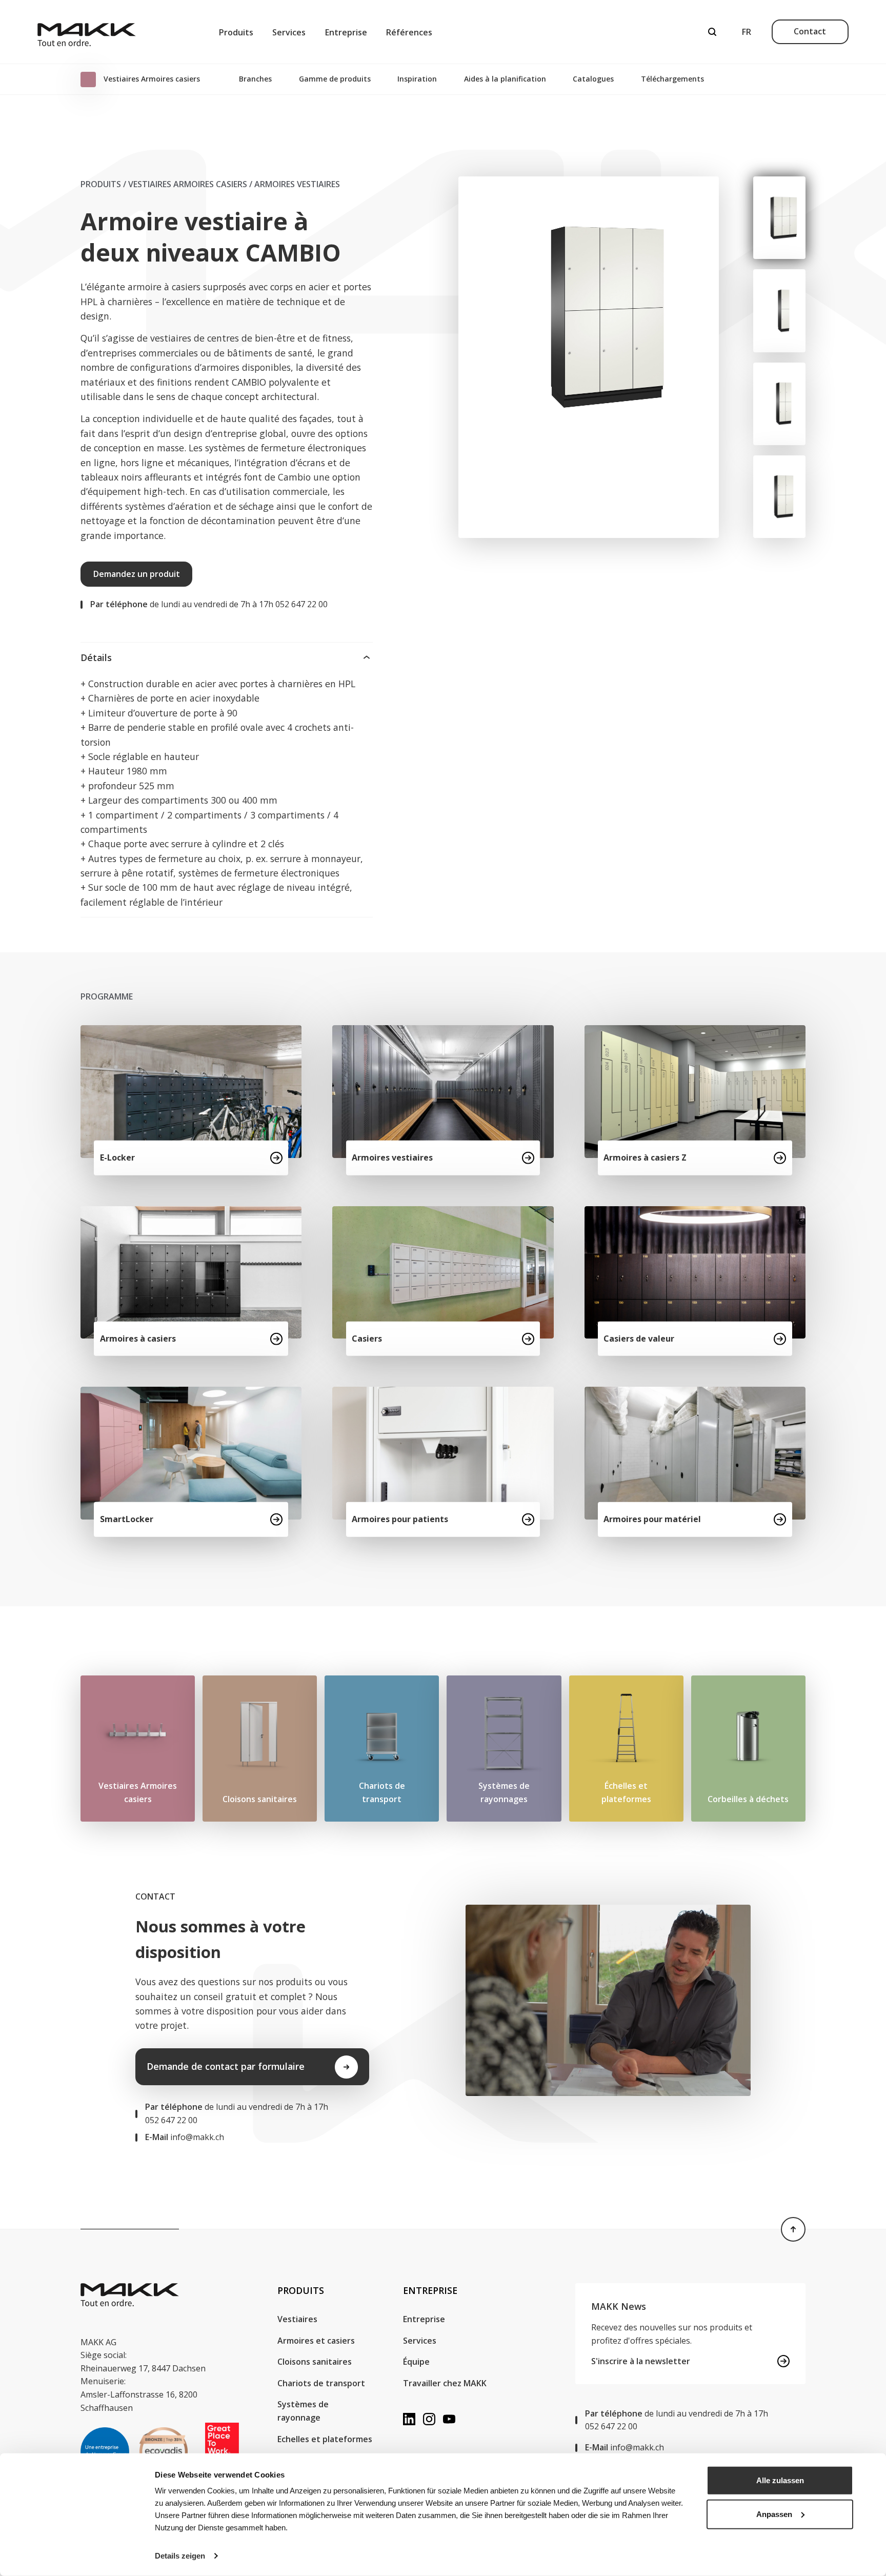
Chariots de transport (321, 2383)
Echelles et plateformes (325, 2439)
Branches (255, 79)
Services (289, 32)
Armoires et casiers (316, 2341)
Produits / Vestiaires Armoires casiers (164, 184)
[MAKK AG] (87, 32)
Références (409, 32)
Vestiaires (297, 2319)
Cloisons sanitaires (315, 2362)
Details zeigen (180, 2556)
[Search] (712, 32)
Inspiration (417, 79)
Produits (236, 32)
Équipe (416, 2362)
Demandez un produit (137, 574)
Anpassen (774, 2514)
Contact (810, 31)
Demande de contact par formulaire (226, 2066)
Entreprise (346, 32)
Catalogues (593, 79)
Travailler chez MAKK (445, 2383)
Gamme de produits (335, 79)
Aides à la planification (505, 79)
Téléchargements (672, 79)
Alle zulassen (780, 2480)
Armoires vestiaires (297, 184)
